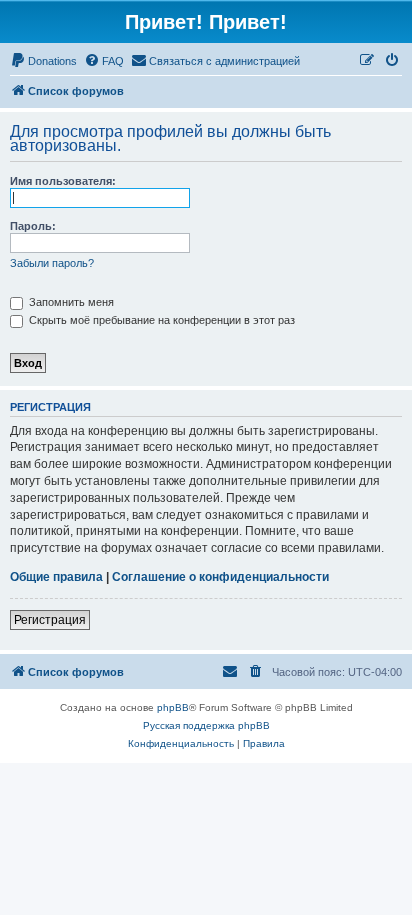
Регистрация (50, 620)
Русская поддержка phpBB (206, 725)
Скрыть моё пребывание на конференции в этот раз (160, 320)
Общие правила (56, 577)
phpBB (173, 707)
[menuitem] (43, 61)
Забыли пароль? (52, 263)
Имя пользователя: (63, 181)
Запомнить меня (70, 302)
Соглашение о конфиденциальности (220, 577)
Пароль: (33, 226)
